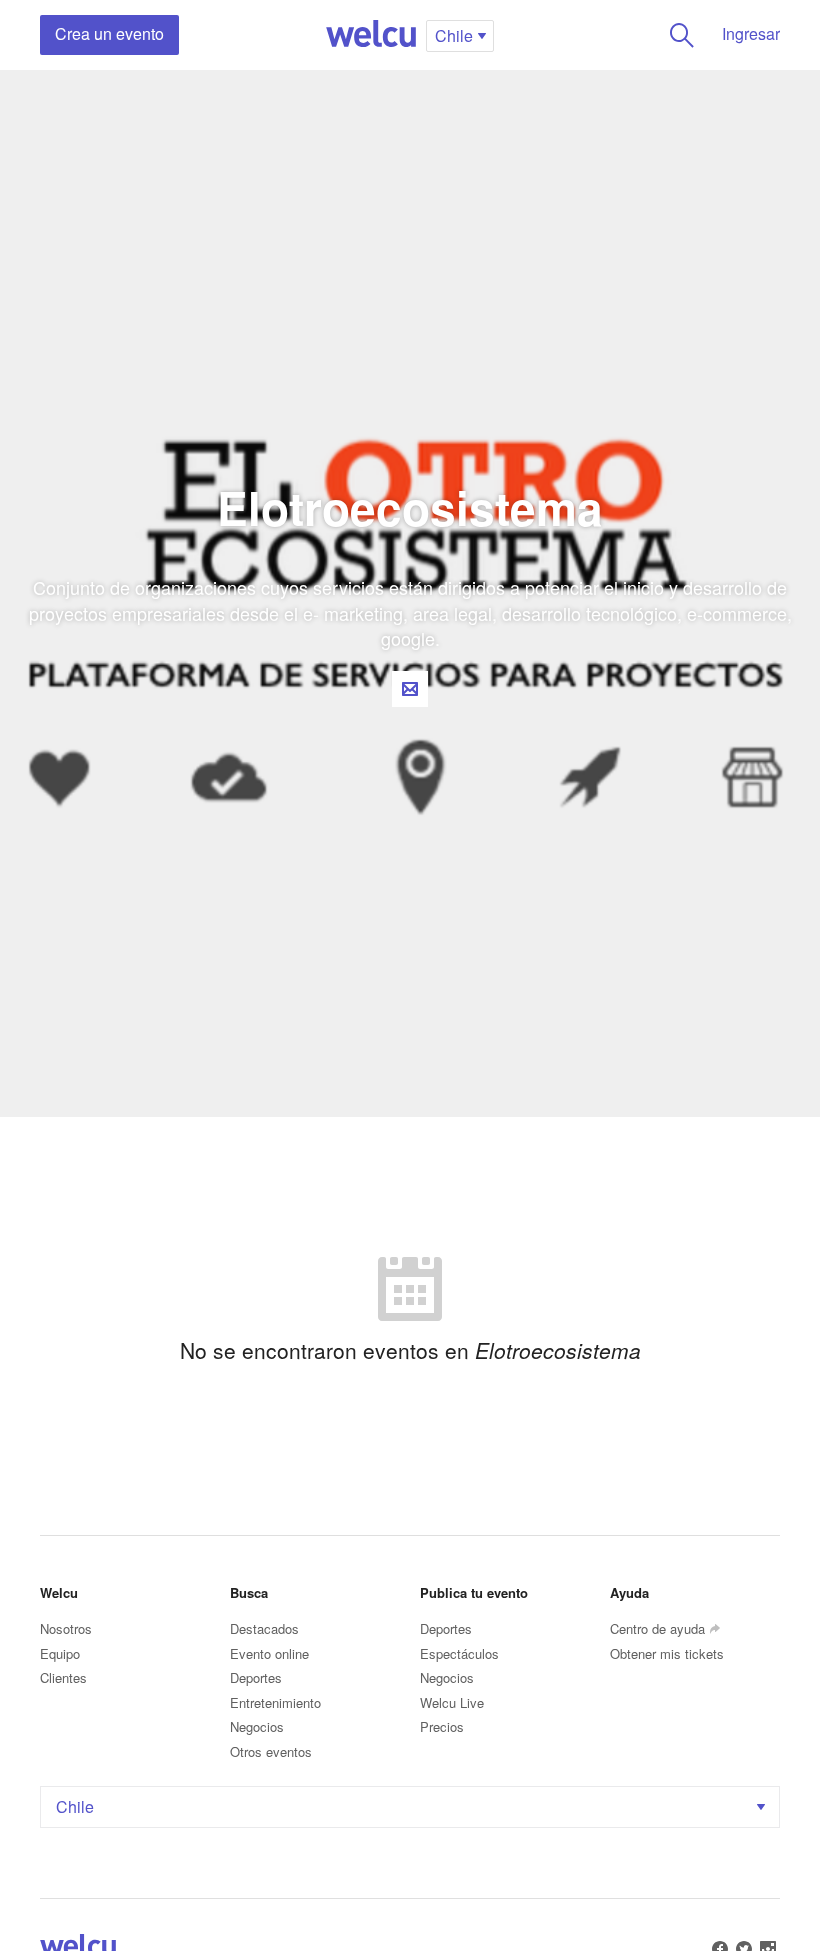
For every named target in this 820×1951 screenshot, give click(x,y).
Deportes (256, 1677)
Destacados (264, 1628)
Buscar (682, 35)
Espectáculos (459, 1653)
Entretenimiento (275, 1702)
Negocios (257, 1726)
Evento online (269, 1653)
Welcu (371, 35)
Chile (75, 1806)
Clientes (63, 1677)
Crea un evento (109, 33)
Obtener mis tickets (667, 1653)
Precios (442, 1726)
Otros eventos (271, 1751)
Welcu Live (452, 1702)
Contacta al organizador (410, 689)
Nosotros (66, 1628)
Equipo (60, 1653)
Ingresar (751, 33)
